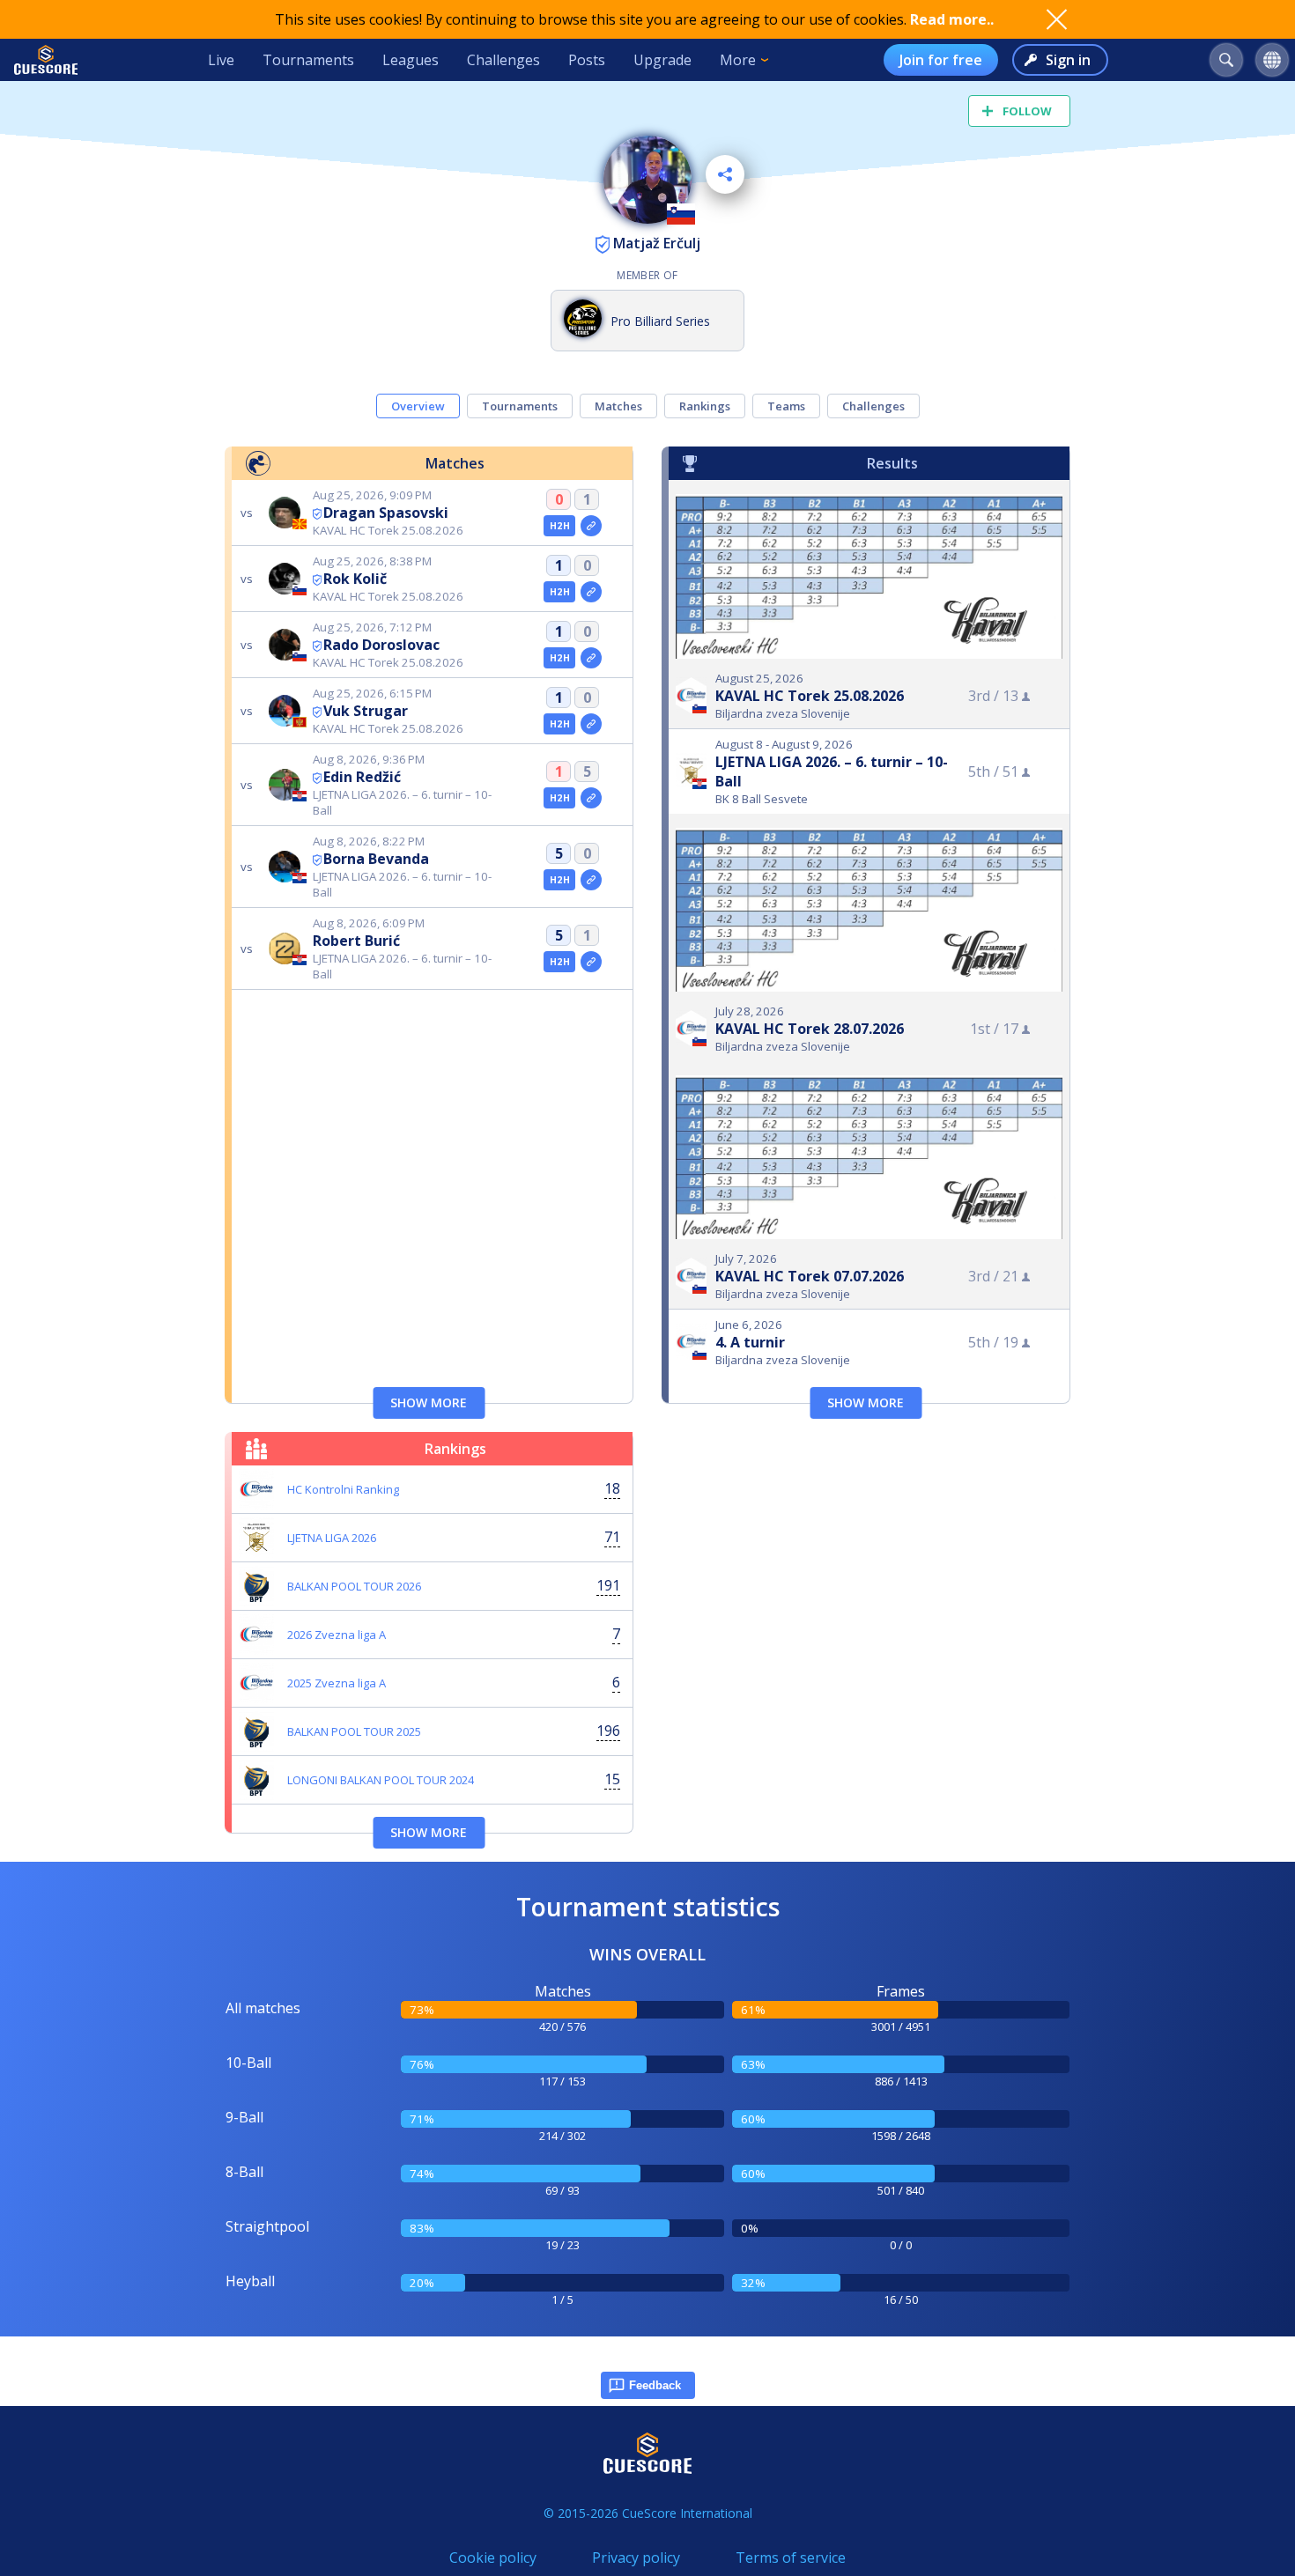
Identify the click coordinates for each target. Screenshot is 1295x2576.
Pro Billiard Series (660, 321)
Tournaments (308, 60)
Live (221, 60)
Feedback (655, 2385)
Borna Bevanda (376, 859)
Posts (587, 60)
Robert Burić (356, 941)
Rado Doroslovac (381, 645)
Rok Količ (355, 579)
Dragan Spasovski (386, 513)
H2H (560, 526)
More (738, 60)
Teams (786, 406)
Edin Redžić (362, 777)
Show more (429, 1402)
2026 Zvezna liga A (337, 1635)
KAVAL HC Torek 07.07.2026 (810, 1276)
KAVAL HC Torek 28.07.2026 (810, 1029)
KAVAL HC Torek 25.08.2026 (810, 696)
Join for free (941, 60)
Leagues (411, 60)
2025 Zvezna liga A (337, 1683)
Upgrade (662, 60)
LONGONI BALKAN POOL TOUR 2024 (381, 1780)
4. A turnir (750, 1342)
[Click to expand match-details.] (591, 526)
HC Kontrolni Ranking (343, 1489)
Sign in (1068, 60)
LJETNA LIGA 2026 (332, 1538)
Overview (418, 406)
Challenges (503, 60)
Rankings (705, 406)
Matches (618, 406)
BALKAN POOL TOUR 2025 (354, 1731)
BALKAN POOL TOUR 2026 (354, 1586)
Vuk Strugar (366, 711)
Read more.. (952, 19)
